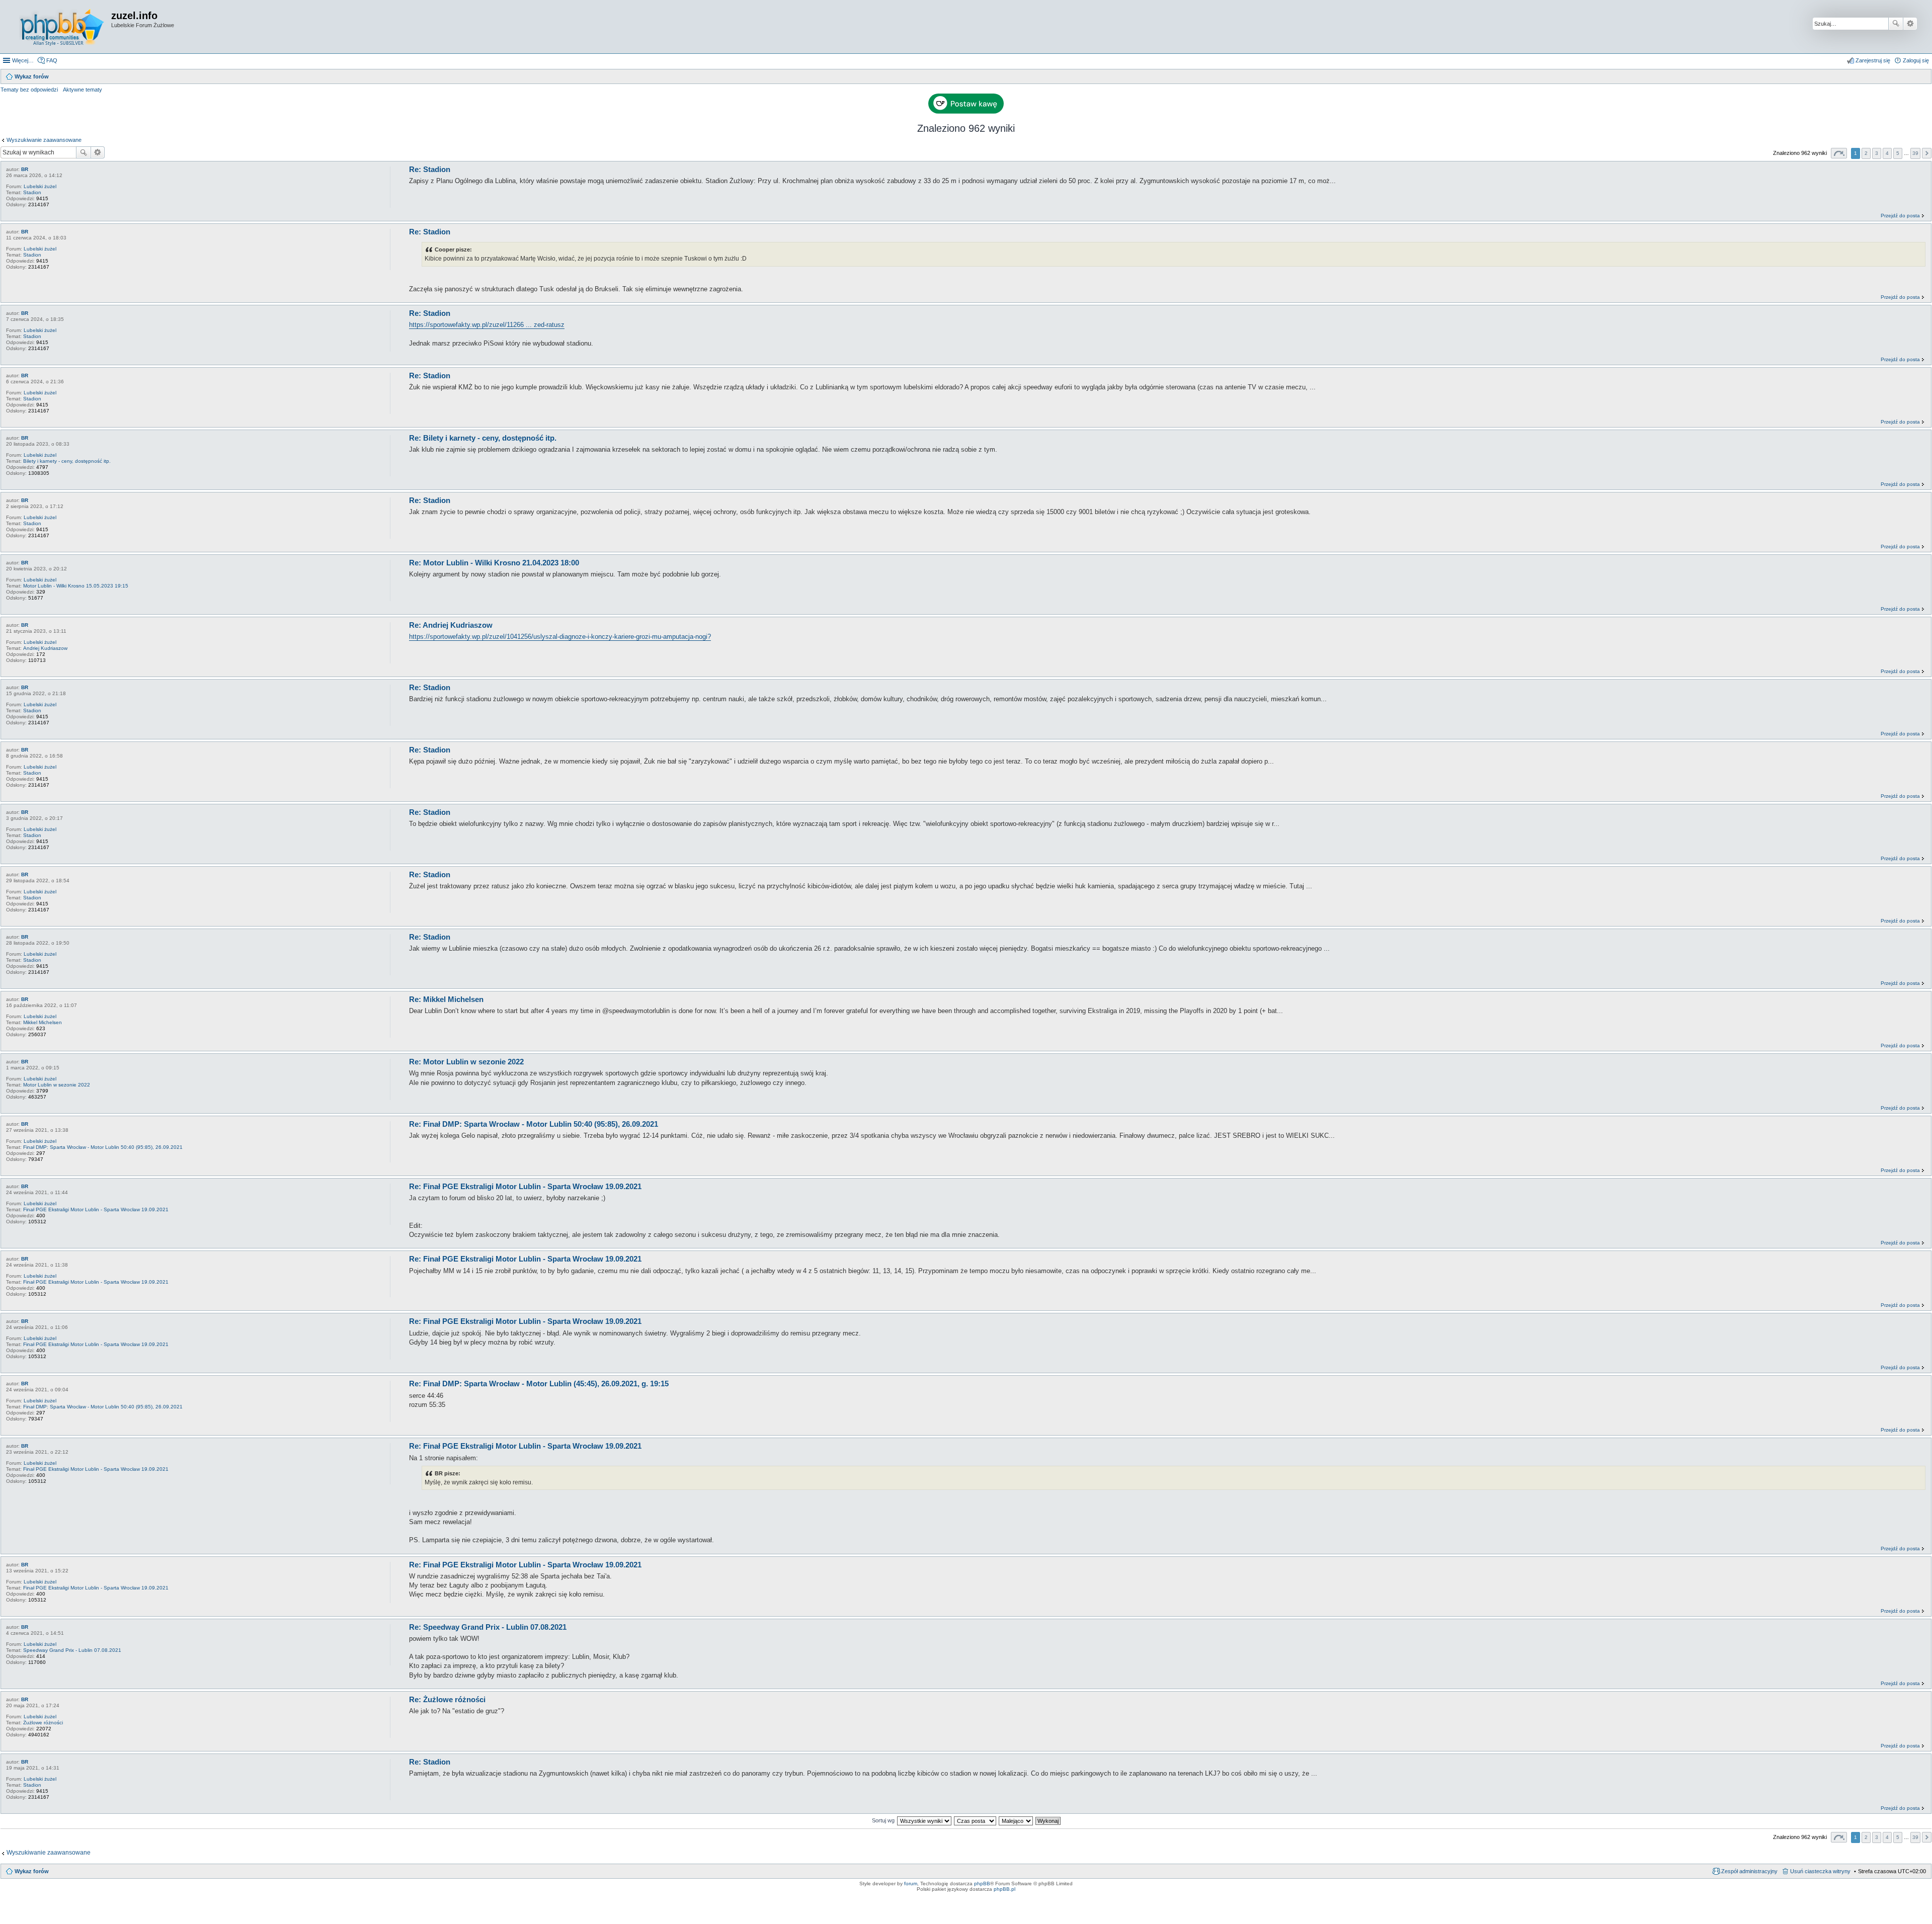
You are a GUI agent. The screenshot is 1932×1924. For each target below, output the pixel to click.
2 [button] (1866, 153)
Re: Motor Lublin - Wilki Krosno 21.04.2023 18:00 (494, 563)
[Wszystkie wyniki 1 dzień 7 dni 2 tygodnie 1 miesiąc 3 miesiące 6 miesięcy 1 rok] (924, 1820)
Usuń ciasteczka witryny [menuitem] (1820, 1871)
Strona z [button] (1839, 153)
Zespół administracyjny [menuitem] (1749, 1871)
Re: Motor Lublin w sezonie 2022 (466, 1062)
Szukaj (1896, 24)
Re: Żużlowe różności (447, 1699)
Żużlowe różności (43, 1723)
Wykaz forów (32, 1871)
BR (25, 169)
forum (911, 1884)
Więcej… (23, 60)
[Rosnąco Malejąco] (1016, 1820)
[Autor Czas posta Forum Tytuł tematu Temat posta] (976, 1820)
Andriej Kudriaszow (45, 648)
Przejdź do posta (1900, 216)
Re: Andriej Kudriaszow (451, 625)
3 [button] (1877, 153)
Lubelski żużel (40, 186)
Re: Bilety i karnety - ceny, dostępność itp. (483, 438)
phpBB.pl (1004, 1889)
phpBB (982, 1884)
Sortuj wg (883, 1820)
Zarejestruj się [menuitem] (1873, 60)
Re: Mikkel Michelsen (446, 999)
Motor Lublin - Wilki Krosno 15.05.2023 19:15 (76, 586)
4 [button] (1887, 153)
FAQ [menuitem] (52, 60)
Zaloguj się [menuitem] (1916, 60)
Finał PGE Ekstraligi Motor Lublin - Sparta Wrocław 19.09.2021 (96, 1209)
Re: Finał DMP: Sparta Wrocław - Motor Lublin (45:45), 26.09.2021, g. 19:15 (539, 1384)
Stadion (32, 192)
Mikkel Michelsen (43, 1022)
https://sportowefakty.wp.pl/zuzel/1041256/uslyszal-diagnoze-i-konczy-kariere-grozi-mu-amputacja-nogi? (560, 637)
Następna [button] (1927, 153)
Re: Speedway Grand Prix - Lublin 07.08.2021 (488, 1627)
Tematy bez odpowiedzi (29, 90)
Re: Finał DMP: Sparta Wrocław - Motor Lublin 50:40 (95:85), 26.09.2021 (534, 1124)
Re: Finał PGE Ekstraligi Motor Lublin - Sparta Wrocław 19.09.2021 (525, 1186)
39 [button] (1915, 153)
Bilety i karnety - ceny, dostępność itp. (67, 461)
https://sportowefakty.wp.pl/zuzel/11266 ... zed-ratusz (487, 325)
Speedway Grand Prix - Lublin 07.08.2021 (72, 1650)
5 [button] (1898, 153)
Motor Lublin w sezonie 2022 (57, 1085)
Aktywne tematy (83, 90)
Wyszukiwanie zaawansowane (1910, 24)
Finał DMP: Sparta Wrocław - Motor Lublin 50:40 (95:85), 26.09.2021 (103, 1147)
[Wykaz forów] (62, 27)
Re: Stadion (430, 169)
